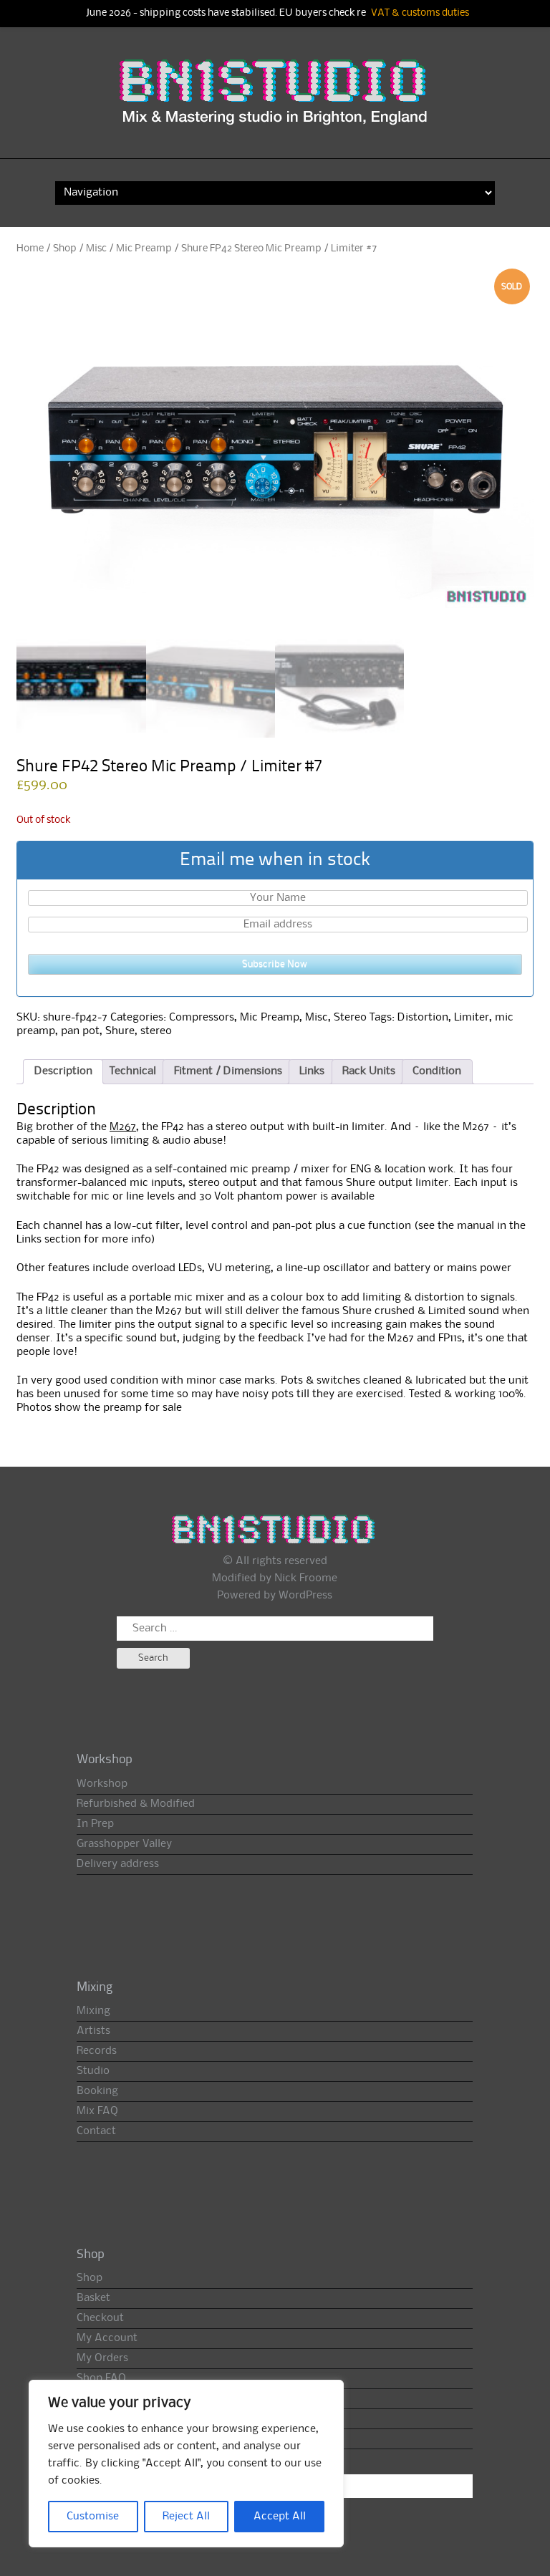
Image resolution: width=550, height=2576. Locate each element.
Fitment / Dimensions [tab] (228, 1071)
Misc (96, 249)
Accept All (280, 2517)
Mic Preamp (144, 249)
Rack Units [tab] (369, 1071)
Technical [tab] (133, 1071)
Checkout (100, 2318)
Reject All (186, 2517)
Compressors (202, 1018)
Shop (65, 249)
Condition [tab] (437, 1071)
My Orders (102, 2358)
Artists (93, 2031)
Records (97, 2051)
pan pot (80, 1031)
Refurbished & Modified (136, 1804)
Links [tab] (312, 1071)
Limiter (472, 1018)
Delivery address (118, 1864)
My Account (107, 2338)
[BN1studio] (275, 102)
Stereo (350, 1018)
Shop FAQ (101, 2378)
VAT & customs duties (420, 13)
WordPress (305, 1596)
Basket (93, 2298)
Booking (97, 2091)
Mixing (93, 2011)
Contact (96, 2131)
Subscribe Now (275, 964)
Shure (120, 1031)
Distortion (423, 1018)
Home (30, 249)
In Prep (95, 1824)
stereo (156, 1031)
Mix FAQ (97, 2111)
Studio (93, 2071)
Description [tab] (63, 1071)
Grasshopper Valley (124, 1844)
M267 (123, 1127)
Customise (93, 2517)
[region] (186, 2464)
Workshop (102, 1784)
